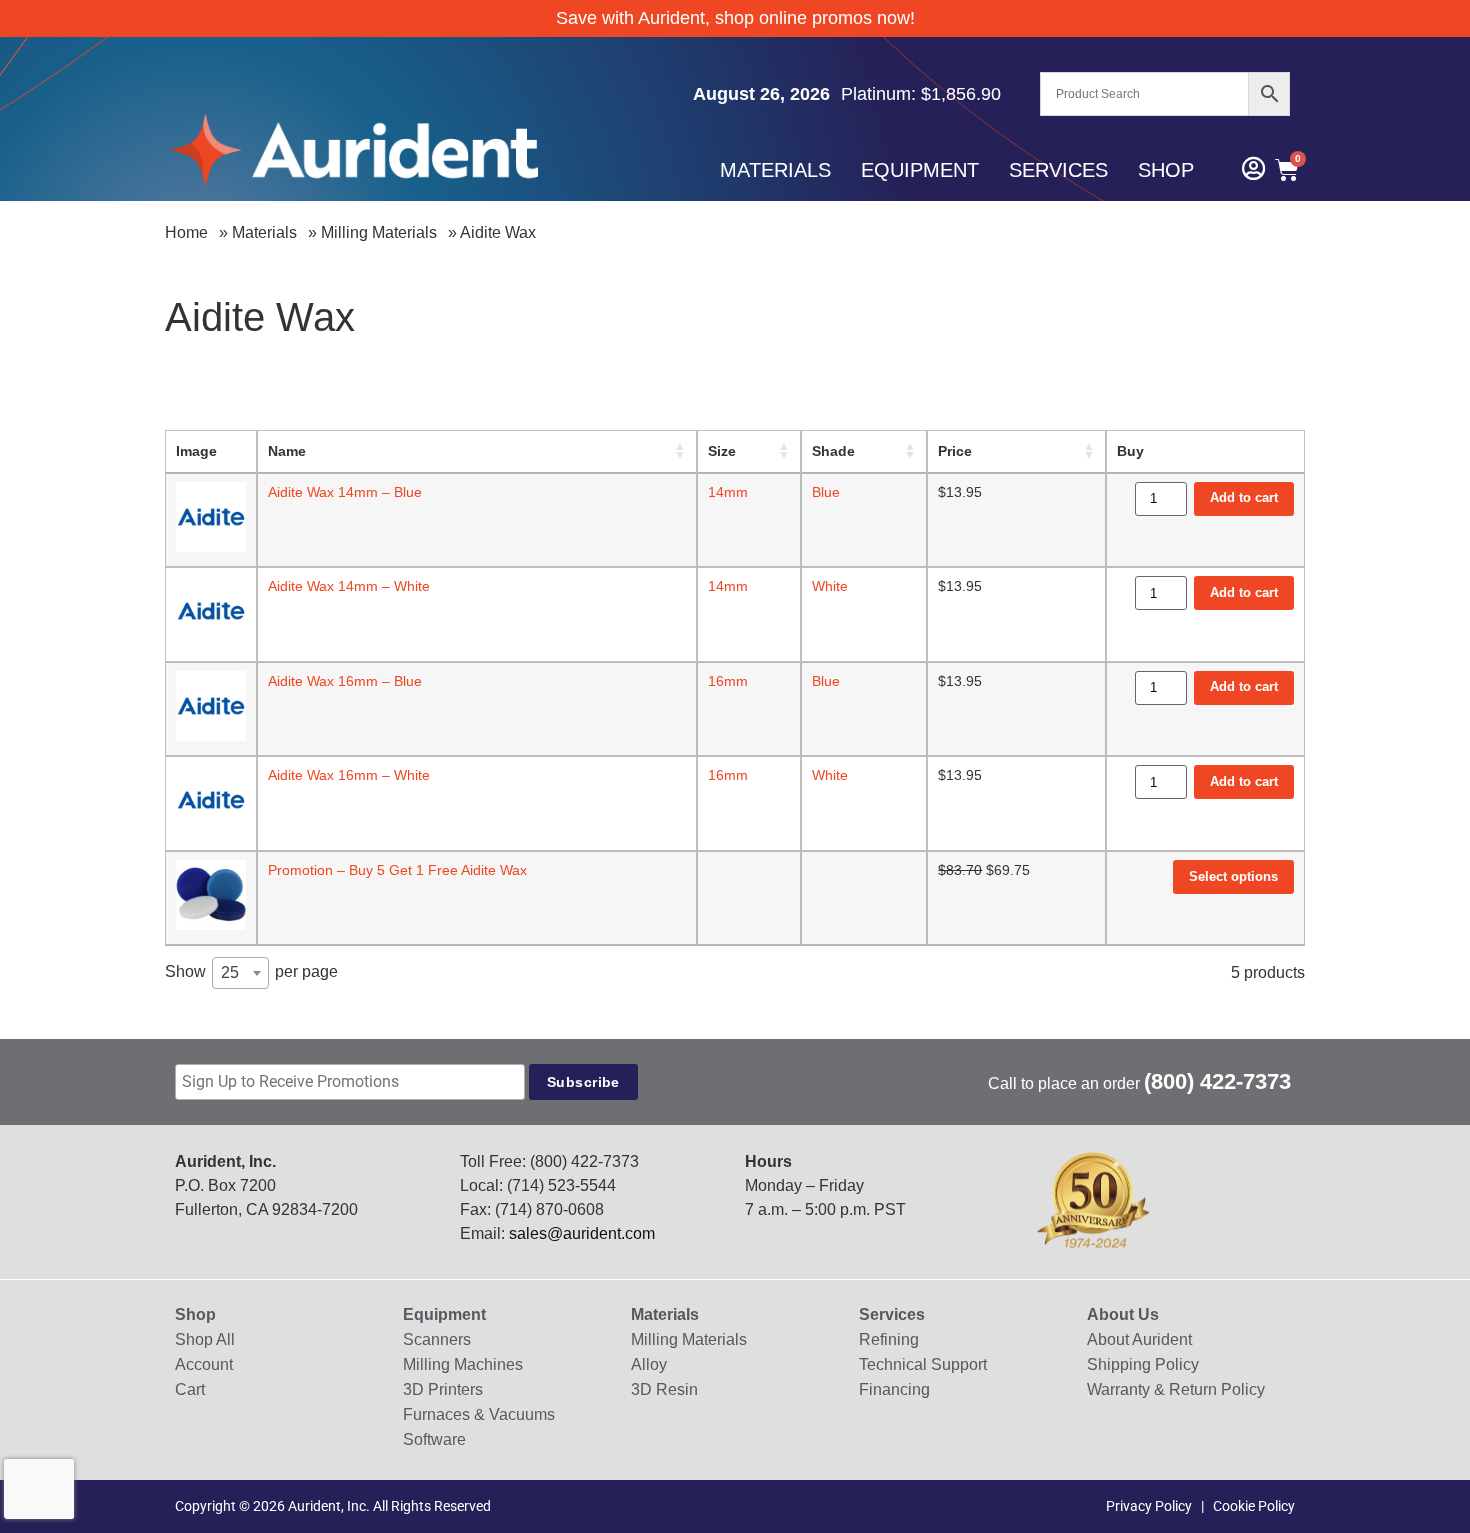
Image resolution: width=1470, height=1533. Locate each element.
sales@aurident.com (582, 1233)
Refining (889, 1339)
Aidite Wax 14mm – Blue (345, 492)
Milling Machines (463, 1364)
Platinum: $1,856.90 (921, 94)
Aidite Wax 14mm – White (349, 586)
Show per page (251, 972)
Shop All (205, 1339)
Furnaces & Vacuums (479, 1414)
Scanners (437, 1339)
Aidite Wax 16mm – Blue (345, 681)
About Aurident (1139, 1339)
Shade (833, 451)
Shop (1166, 170)
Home (186, 232)
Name (287, 451)
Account (204, 1364)
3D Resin (664, 1389)
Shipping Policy (1143, 1364)
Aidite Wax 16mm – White (349, 775)
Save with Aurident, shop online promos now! (735, 18)
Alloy (649, 1364)
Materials (775, 170)
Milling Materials (379, 232)
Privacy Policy (1149, 1506)
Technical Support (923, 1364)
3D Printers (443, 1389)
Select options (1233, 876)
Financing (894, 1389)
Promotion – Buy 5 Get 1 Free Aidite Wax (397, 870)
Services (1058, 170)
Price (955, 451)
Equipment (920, 170)
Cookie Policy (1254, 1506)
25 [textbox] (230, 972)
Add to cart (1244, 497)
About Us (1123, 1314)
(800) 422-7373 (1217, 1081)
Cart (190, 1389)
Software (434, 1439)
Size (722, 451)
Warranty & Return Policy (1176, 1389)
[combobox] (240, 973)
